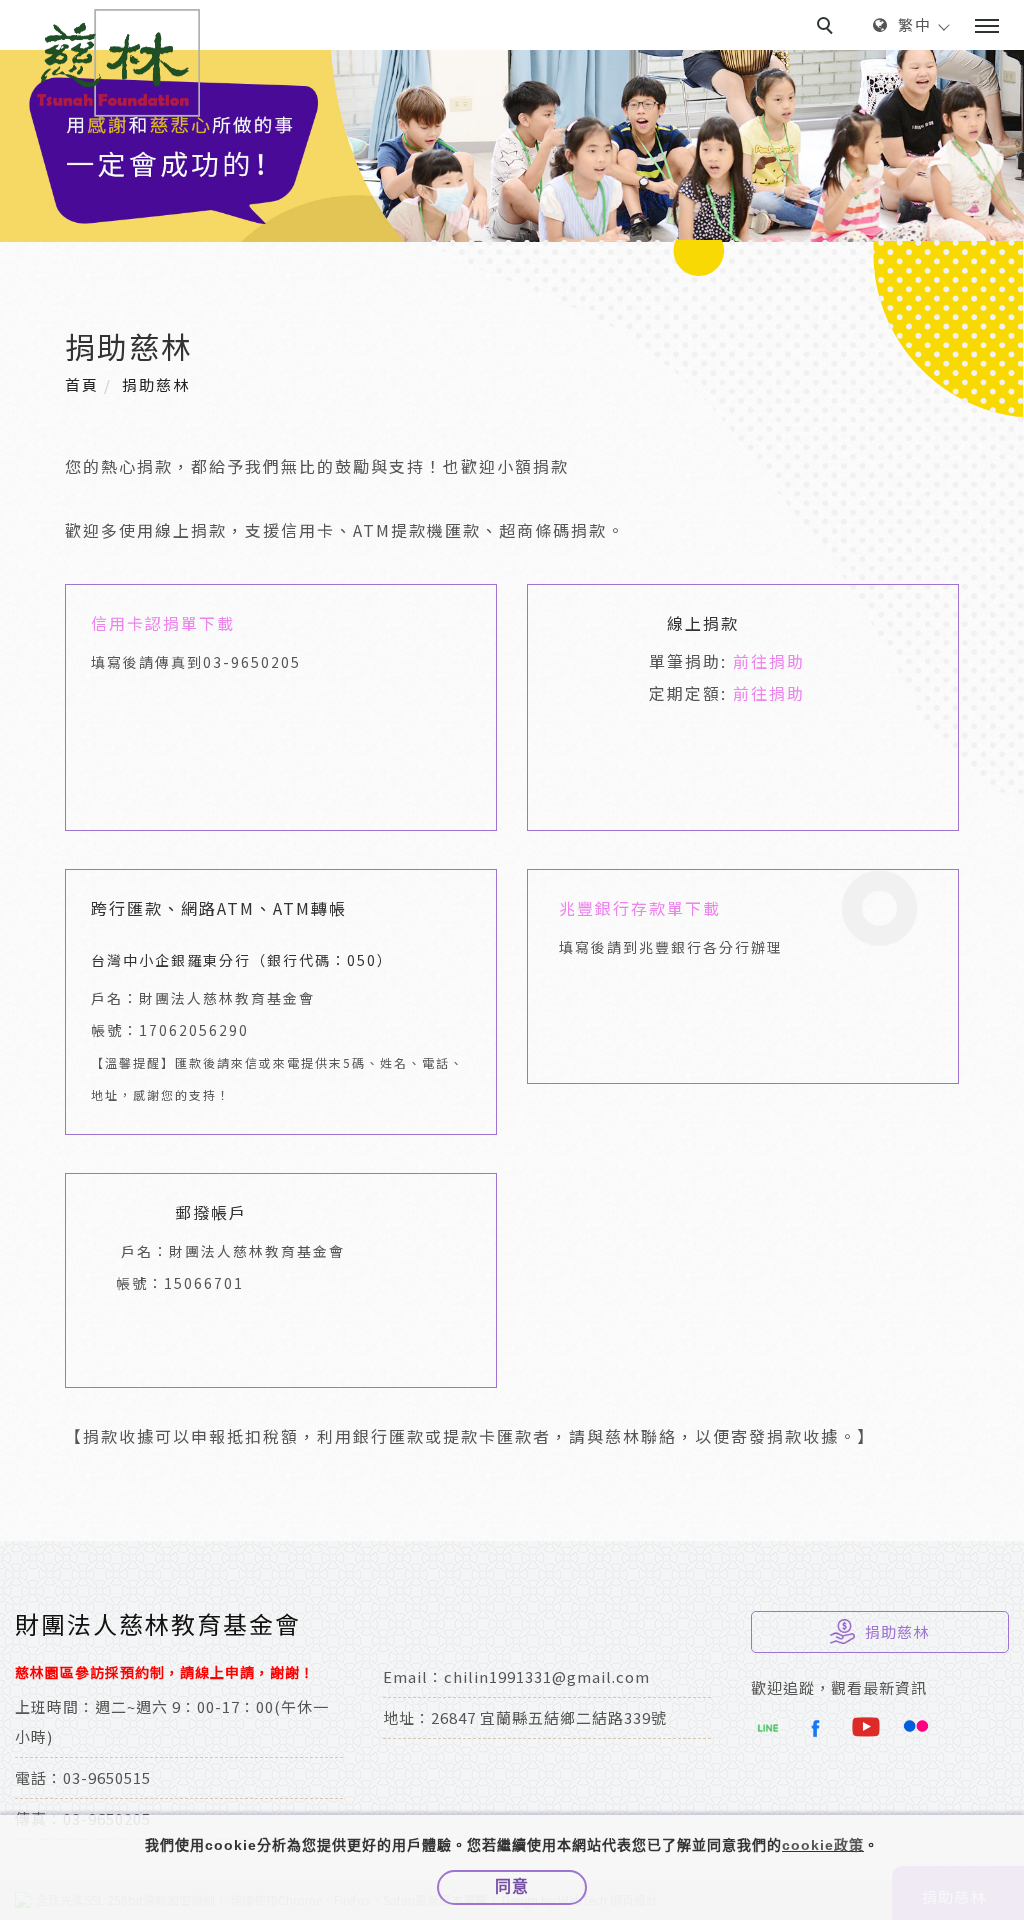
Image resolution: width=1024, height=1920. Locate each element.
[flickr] (916, 1726)
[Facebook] (816, 1726)
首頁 (82, 384)
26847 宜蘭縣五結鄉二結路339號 (549, 1717)
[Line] (766, 1726)
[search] (828, 28)
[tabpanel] (512, 146)
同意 (512, 1886)
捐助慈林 (156, 384)
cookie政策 (823, 1845)
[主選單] (987, 27)
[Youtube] (866, 1726)
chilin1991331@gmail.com (547, 1676)
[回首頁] (115, 67)
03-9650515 (107, 1777)
